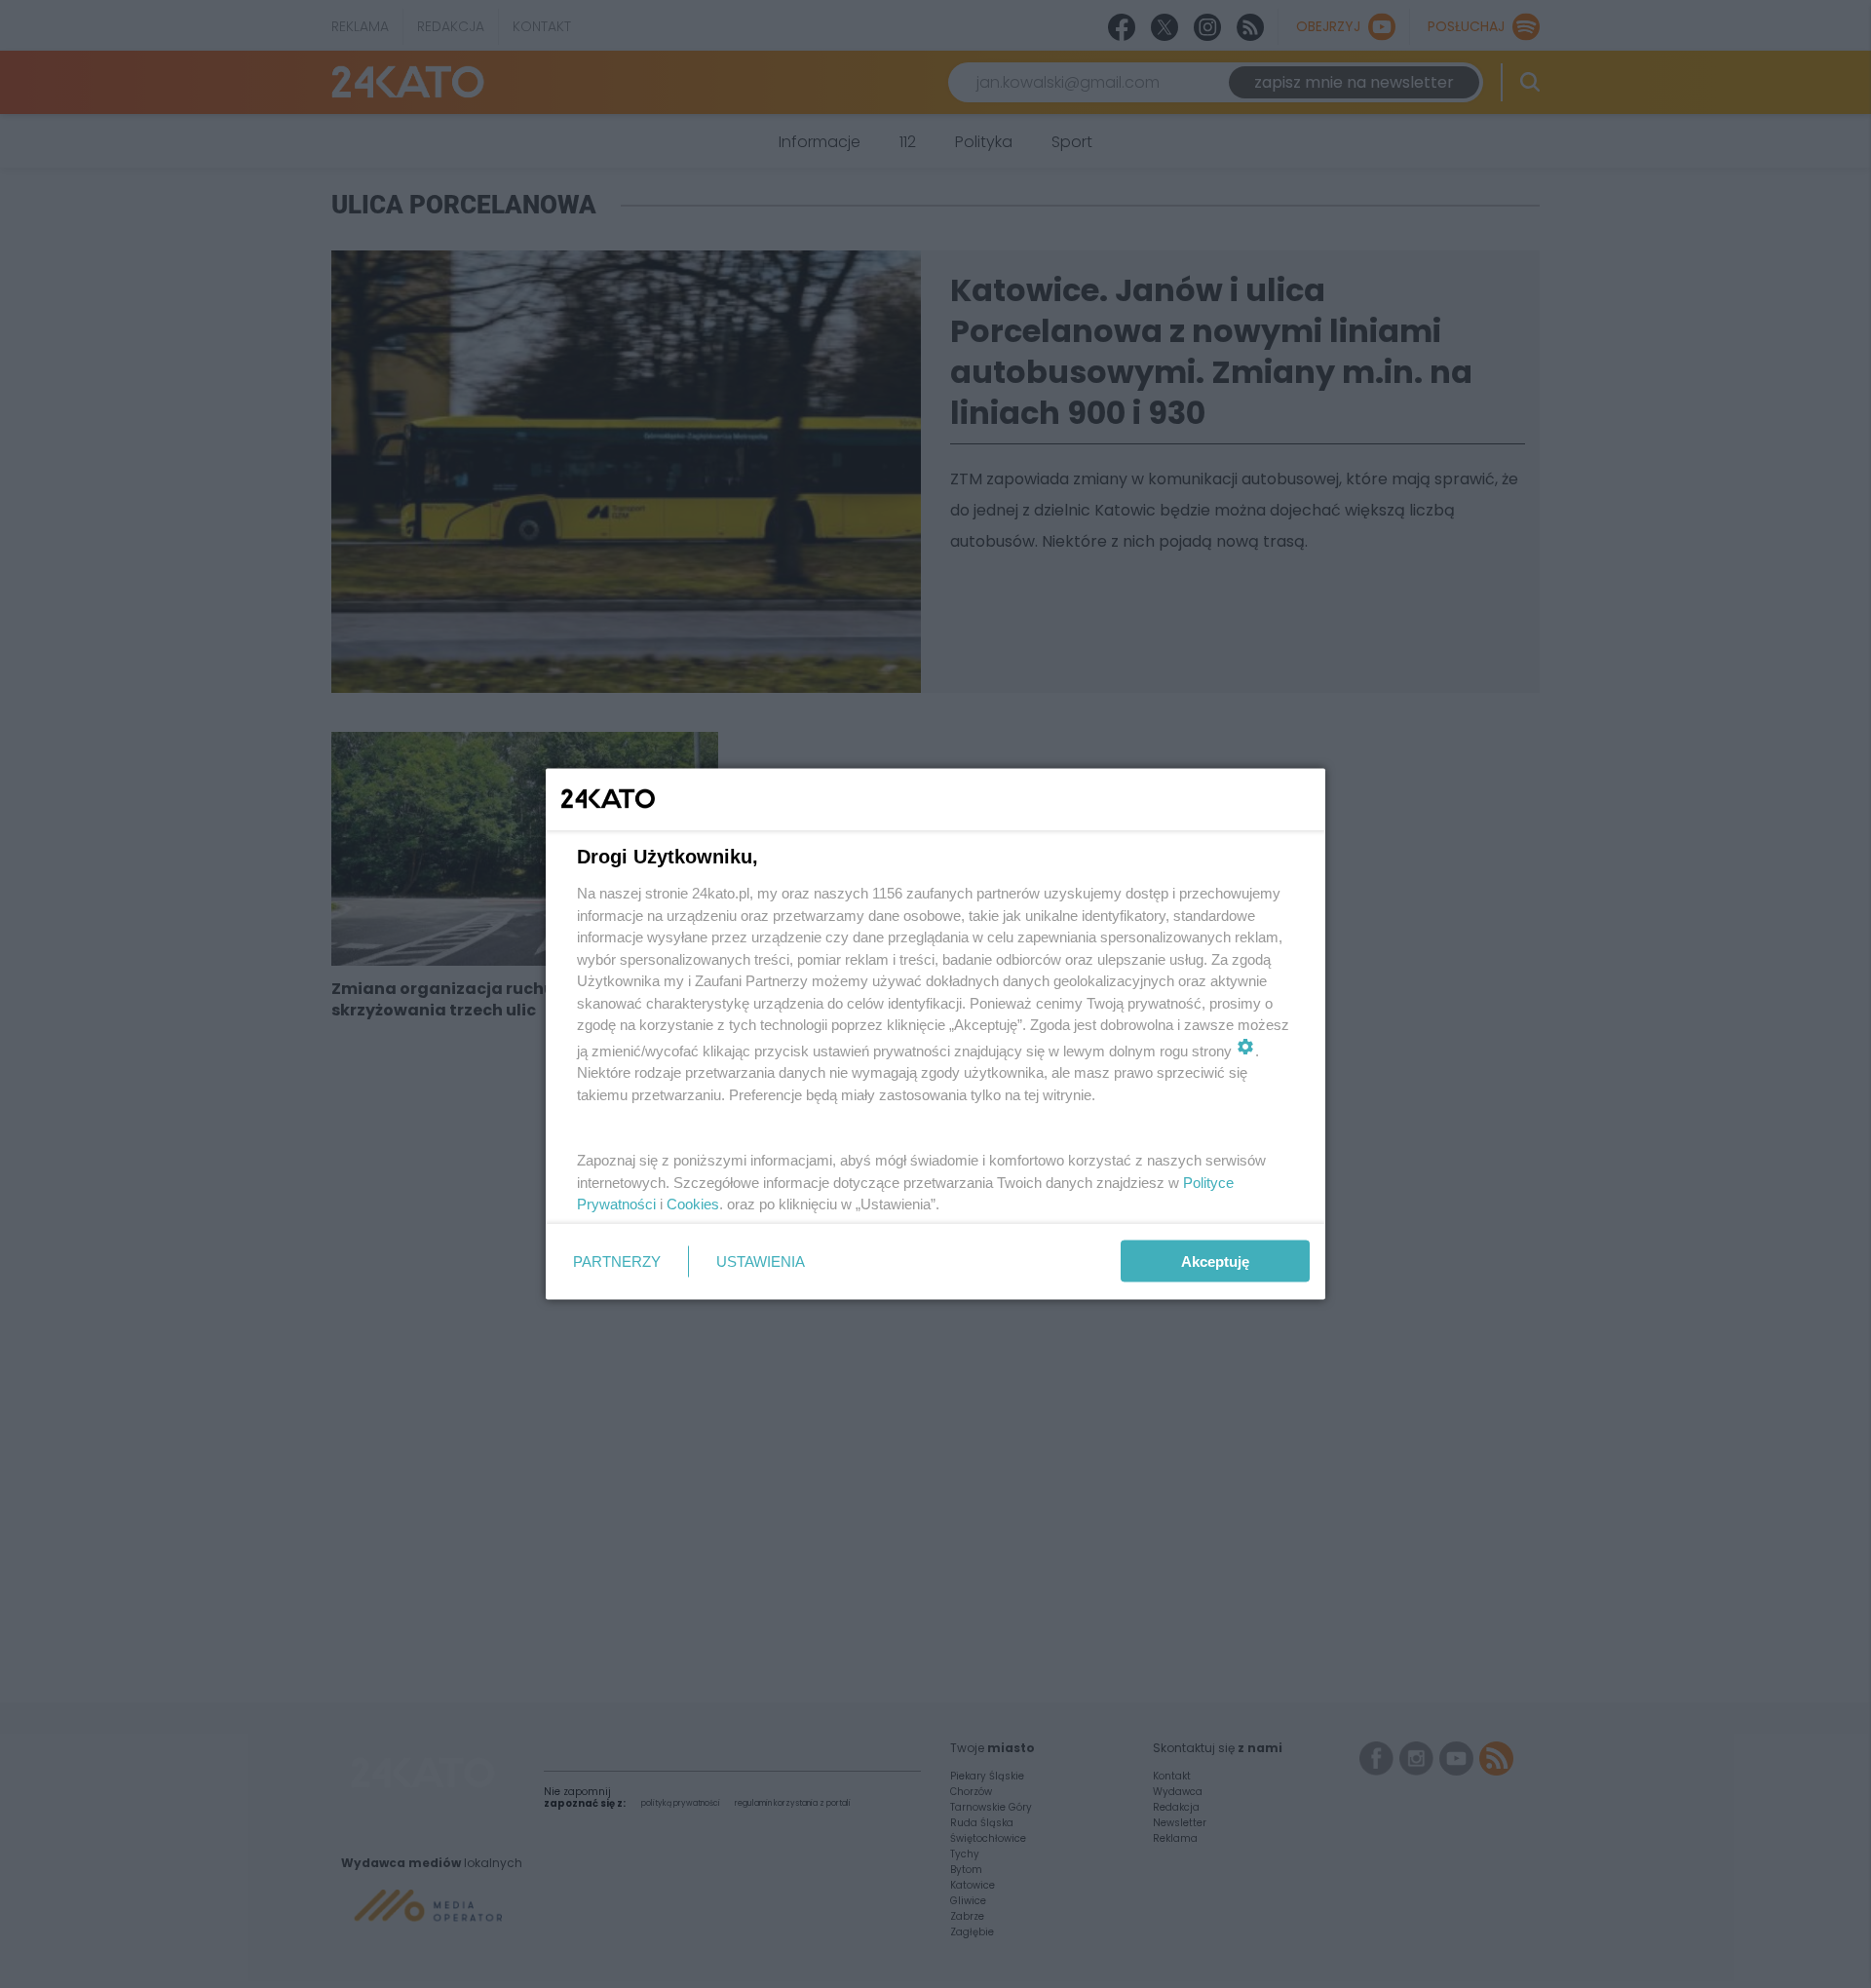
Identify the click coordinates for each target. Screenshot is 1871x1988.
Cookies (693, 1204)
